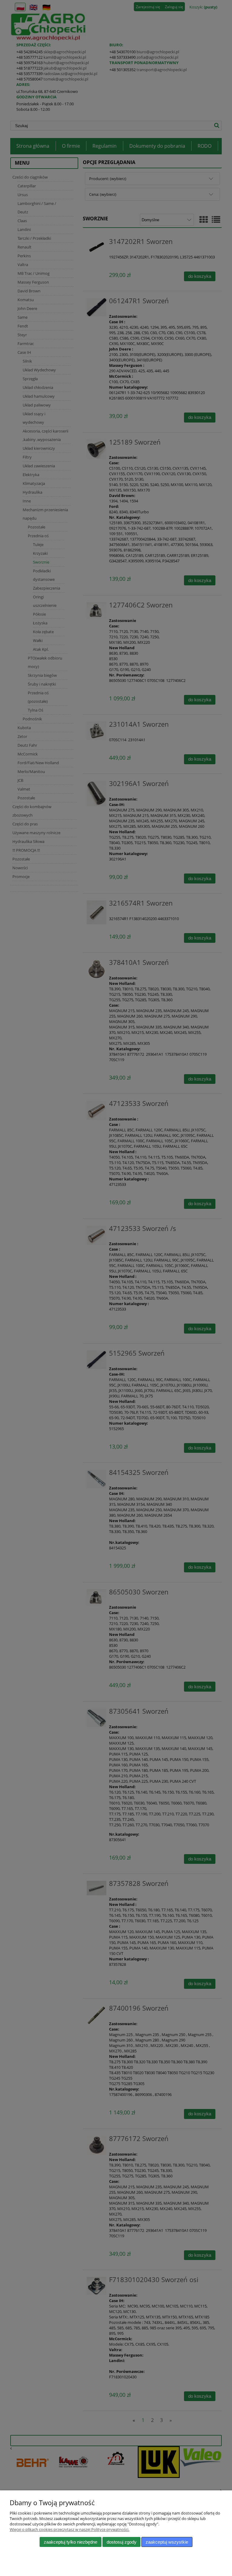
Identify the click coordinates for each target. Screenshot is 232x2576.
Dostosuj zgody (122, 2542)
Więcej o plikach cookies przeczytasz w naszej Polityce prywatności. (69, 2529)
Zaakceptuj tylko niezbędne (71, 2542)
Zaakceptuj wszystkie (167, 2542)
